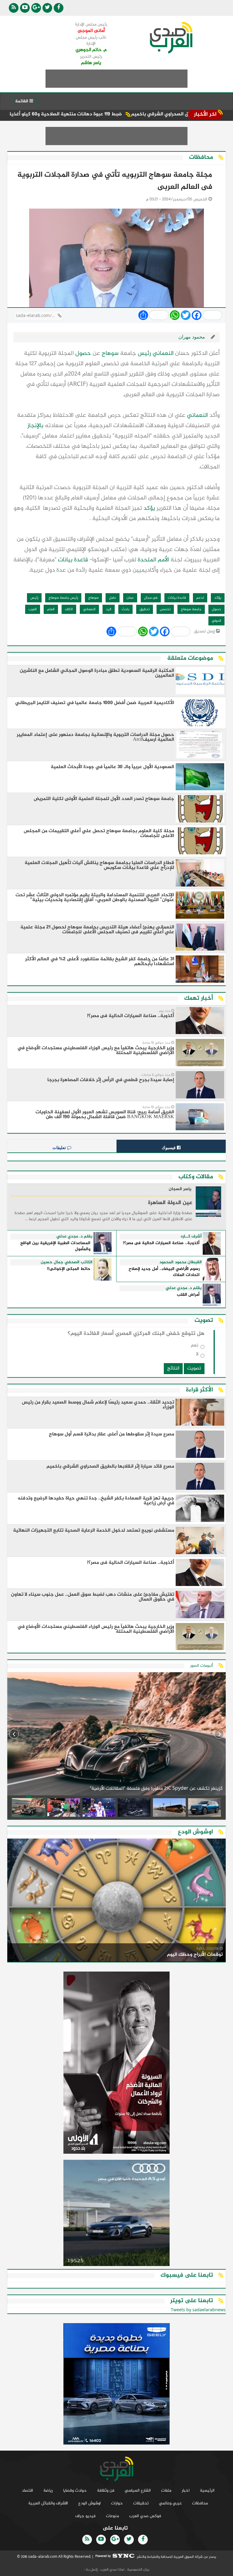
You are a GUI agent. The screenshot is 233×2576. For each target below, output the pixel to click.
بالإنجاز (35, 426)
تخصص (165, 609)
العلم (51, 609)
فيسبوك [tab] (169, 1148)
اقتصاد (27, 2491)
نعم (195, 1347)
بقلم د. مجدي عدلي (74, 1237)
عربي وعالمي (170, 2503)
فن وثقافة (106, 2491)
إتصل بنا (91, 2570)
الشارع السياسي (138, 2491)
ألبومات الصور (202, 1666)
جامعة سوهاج (191, 609)
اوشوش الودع (89, 2503)
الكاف (69, 609)
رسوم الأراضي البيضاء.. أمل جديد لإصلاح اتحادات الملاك (164, 1272)
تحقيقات (141, 2503)
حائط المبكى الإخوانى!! (69, 1269)
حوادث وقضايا (75, 2491)
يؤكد (149, 508)
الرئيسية (207, 2491)
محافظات (200, 2503)
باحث (125, 609)
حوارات (117, 2503)
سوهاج (110, 354)
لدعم (200, 598)
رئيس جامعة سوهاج (63, 598)
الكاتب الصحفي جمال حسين (67, 1262)
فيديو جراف (85, 2516)
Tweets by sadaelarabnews (198, 2310)
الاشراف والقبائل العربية (48, 2503)
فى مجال (151, 598)
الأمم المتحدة (153, 560)
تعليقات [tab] (60, 1148)
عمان (130, 598)
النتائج (173, 1368)
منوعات (112, 2516)
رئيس (144, 354)
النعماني (163, 354)
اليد (109, 609)
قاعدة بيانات (73, 560)
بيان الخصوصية (138, 2570)
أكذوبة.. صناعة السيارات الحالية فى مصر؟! (161, 1243)
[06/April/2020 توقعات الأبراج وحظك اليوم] (116, 1901)
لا (197, 1355)
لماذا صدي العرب (112, 2570)
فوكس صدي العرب (145, 2516)
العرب (33, 609)
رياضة (48, 2491)
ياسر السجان (180, 1189)
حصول (83, 354)
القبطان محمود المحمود (181, 1262)
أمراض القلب (188, 1295)
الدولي (216, 621)
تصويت (194, 1368)
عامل (113, 598)
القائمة (22, 101)
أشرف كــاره (191, 1237)
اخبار (186, 2491)
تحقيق (145, 609)
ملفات (166, 2491)
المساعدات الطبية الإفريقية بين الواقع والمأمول (55, 1246)
